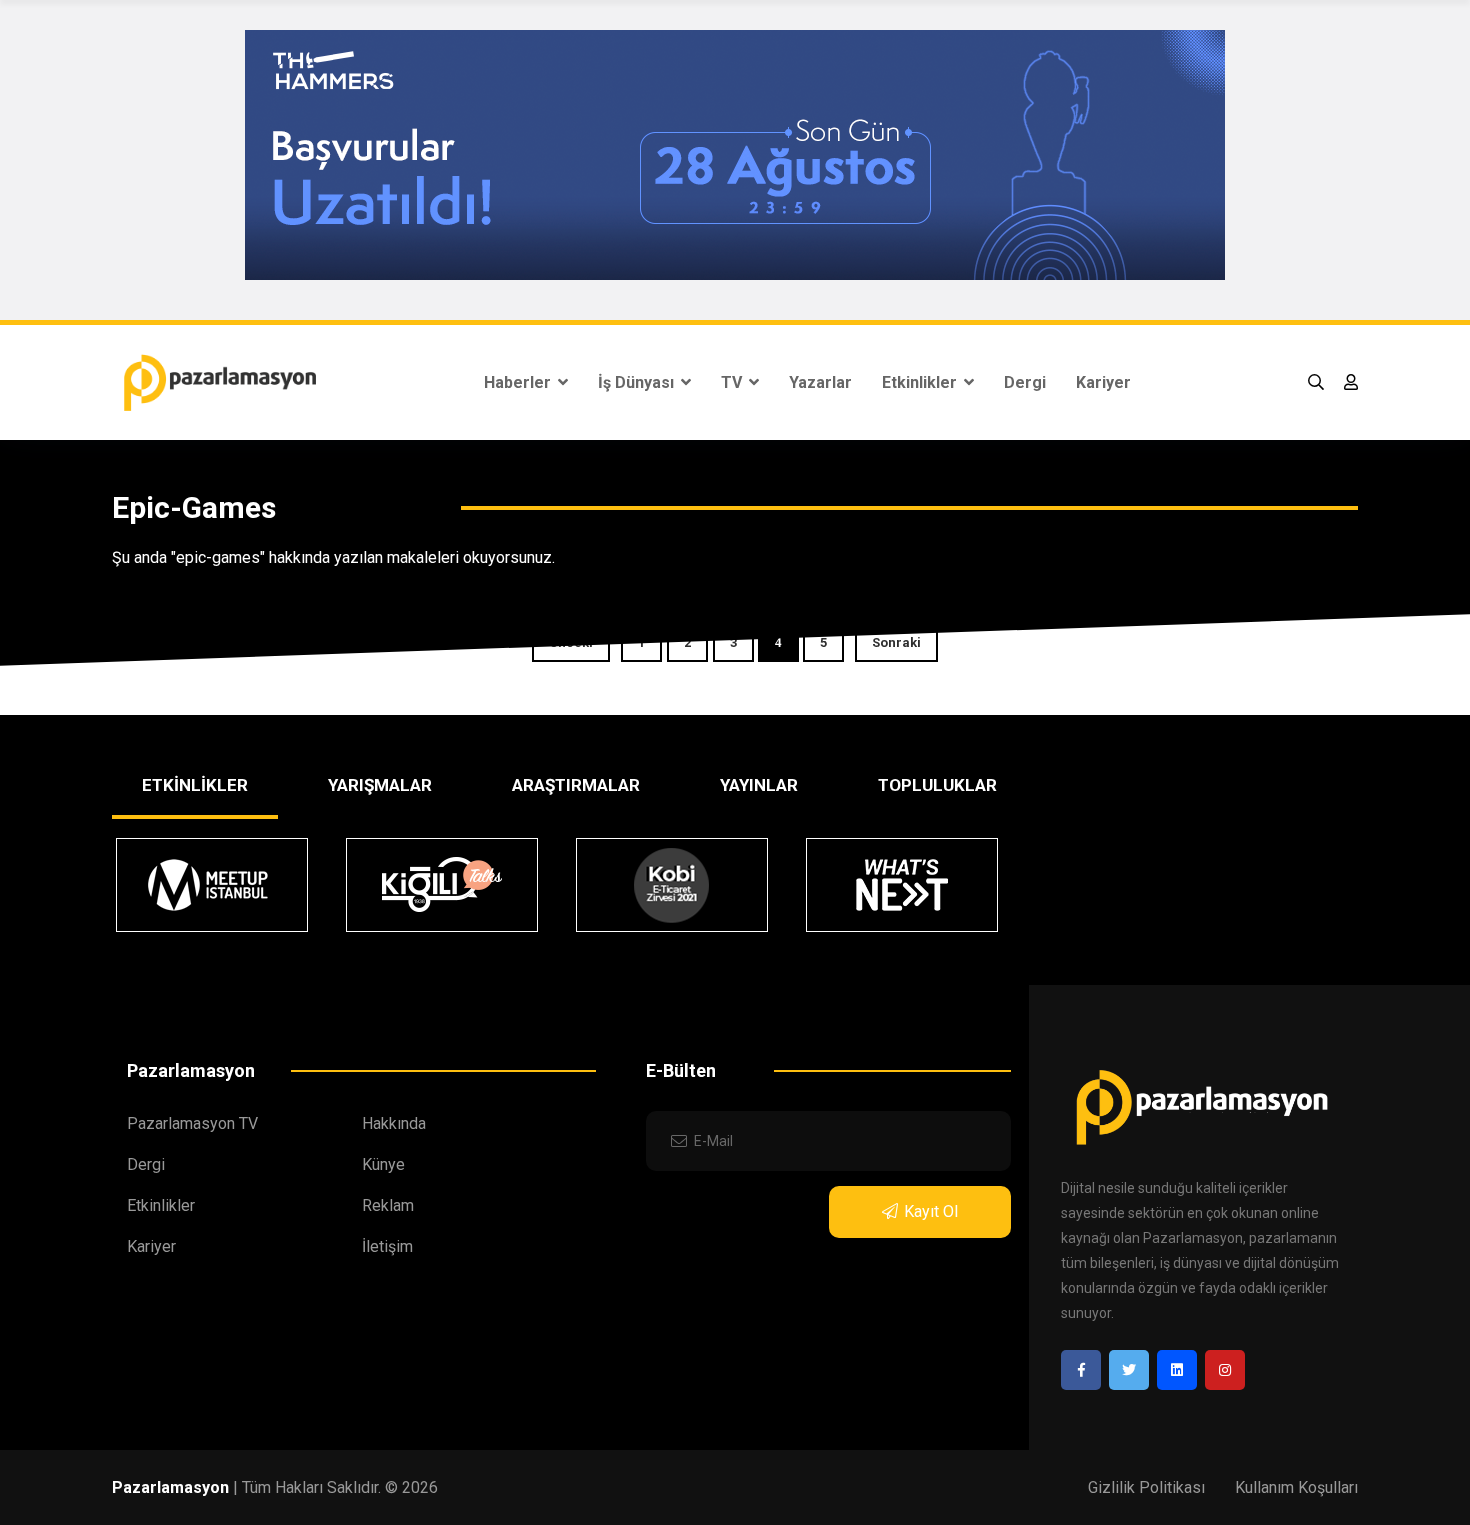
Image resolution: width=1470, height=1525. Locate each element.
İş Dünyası (638, 382)
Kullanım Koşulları (1296, 1487)
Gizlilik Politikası (1146, 1487)
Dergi (1025, 382)
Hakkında (394, 1123)
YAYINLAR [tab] (759, 785)
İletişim (387, 1246)
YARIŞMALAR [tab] (380, 785)
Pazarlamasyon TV (192, 1123)
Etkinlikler (921, 382)
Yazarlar (820, 382)
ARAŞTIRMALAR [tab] (576, 785)
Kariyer (1103, 382)
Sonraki (896, 642)
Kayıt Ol (931, 1211)
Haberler (519, 382)
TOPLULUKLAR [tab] (937, 785)
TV (733, 382)
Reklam (388, 1205)
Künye (383, 1164)
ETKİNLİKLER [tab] (195, 785)
